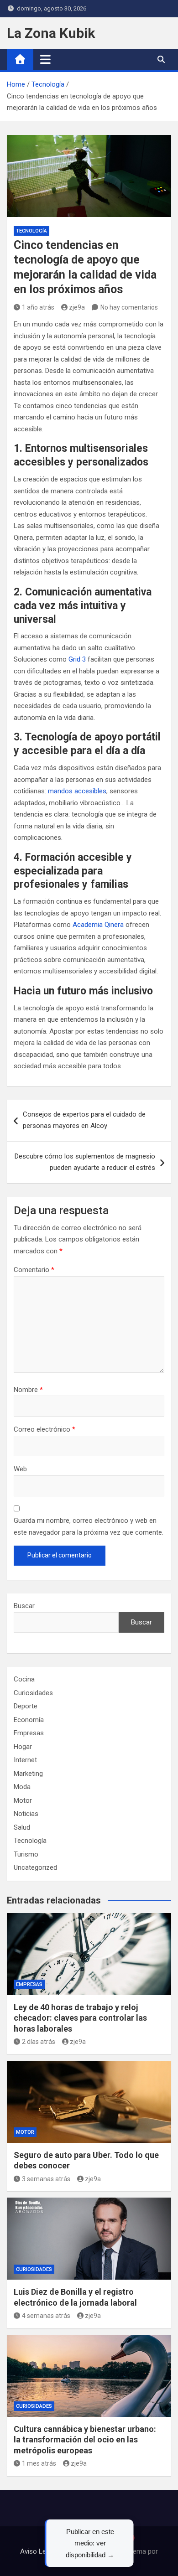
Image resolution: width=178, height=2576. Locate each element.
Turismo (26, 1854)
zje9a (77, 307)
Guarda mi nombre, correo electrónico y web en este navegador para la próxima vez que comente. (89, 1526)
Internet (25, 1760)
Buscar (24, 1606)
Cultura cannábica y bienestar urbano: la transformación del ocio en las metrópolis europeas (85, 2440)
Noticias (26, 1814)
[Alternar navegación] (45, 59)
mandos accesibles (77, 791)
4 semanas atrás (46, 2316)
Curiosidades (33, 1693)
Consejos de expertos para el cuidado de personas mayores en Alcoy (84, 1120)
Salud (22, 1827)
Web (20, 1469)
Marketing (28, 1774)
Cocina (24, 1679)
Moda (22, 1787)
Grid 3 (77, 659)
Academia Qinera (98, 925)
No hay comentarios (129, 307)
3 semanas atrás (46, 2179)
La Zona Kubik (51, 33)
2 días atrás (39, 2042)
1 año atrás (38, 307)
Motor (23, 1800)
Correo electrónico (44, 1429)
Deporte (26, 1706)
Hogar (23, 1747)
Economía (29, 1720)
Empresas (29, 1733)
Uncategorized (35, 1867)
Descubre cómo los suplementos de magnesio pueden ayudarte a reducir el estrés (85, 1162)
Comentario (34, 1270)
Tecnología (31, 231)
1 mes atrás (39, 2463)
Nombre (28, 1390)
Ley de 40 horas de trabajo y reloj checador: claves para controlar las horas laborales (80, 2018)
